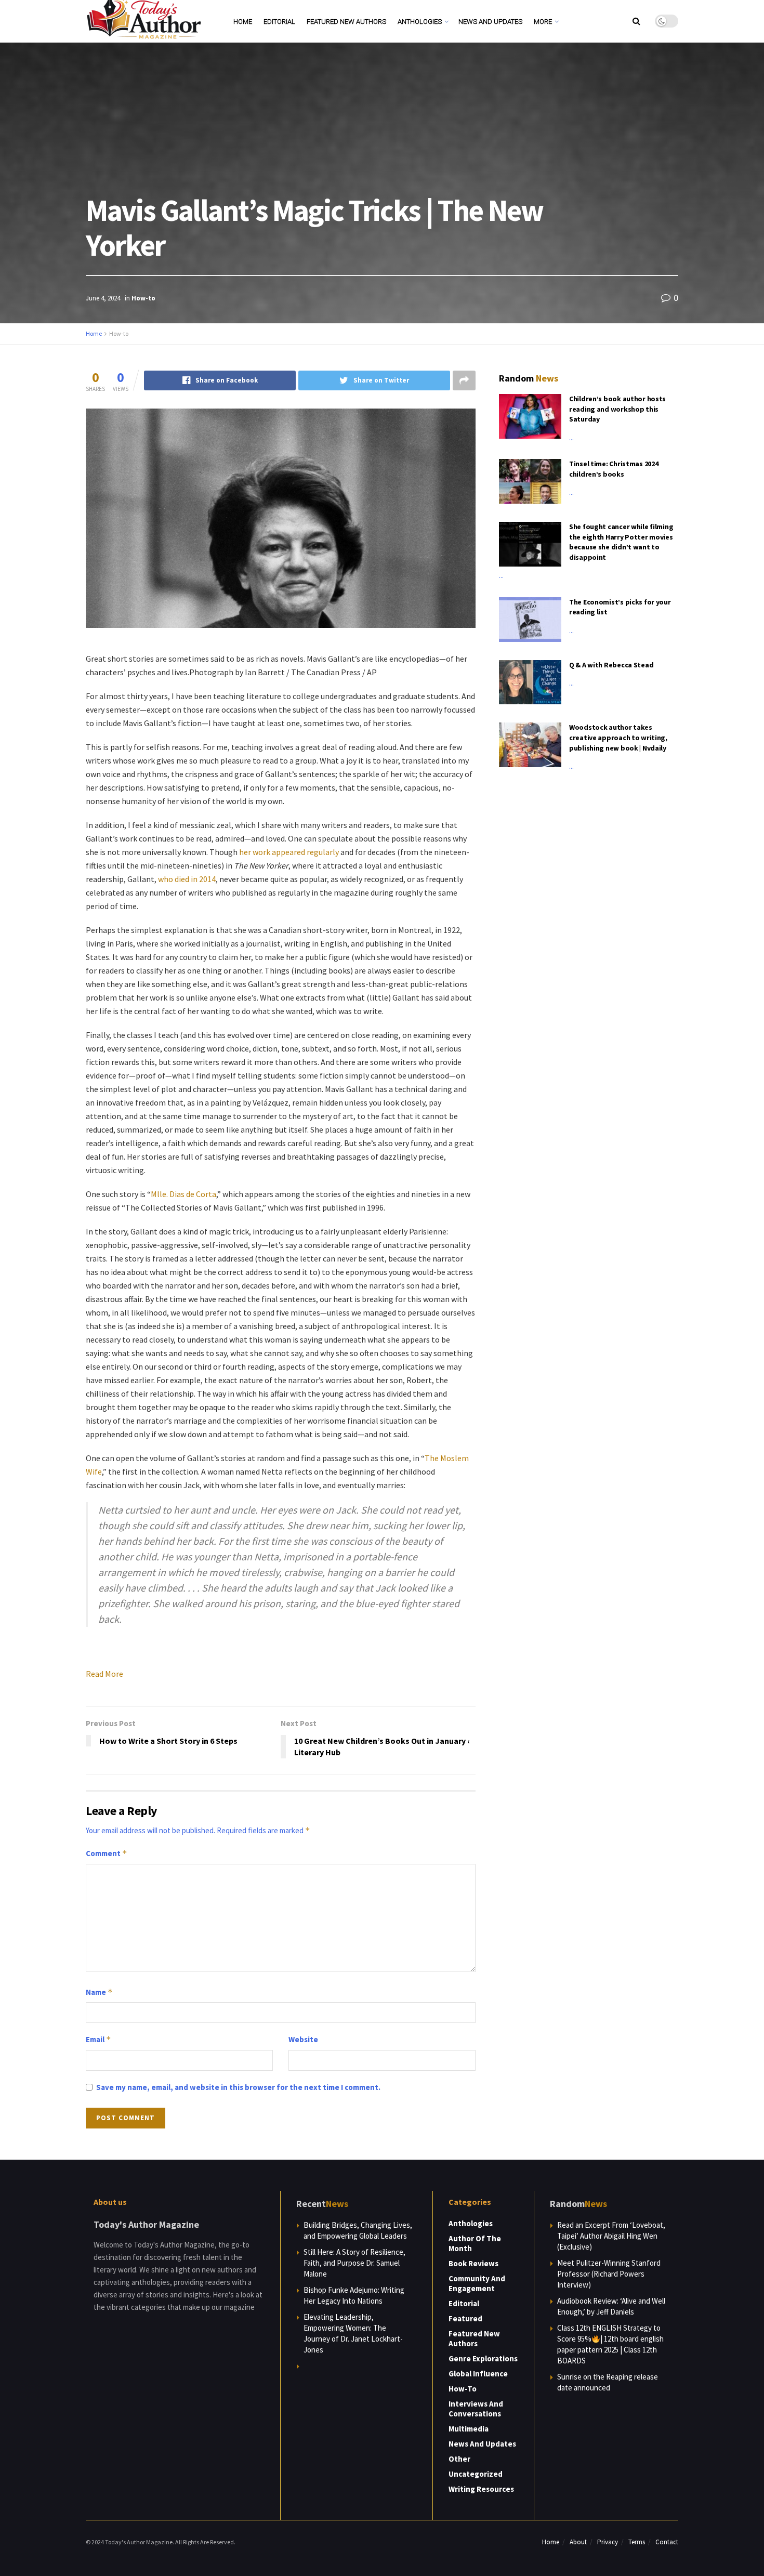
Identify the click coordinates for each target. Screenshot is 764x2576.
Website (303, 2039)
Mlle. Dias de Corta (183, 1194)
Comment (107, 1853)
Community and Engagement (477, 2283)
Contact (667, 2542)
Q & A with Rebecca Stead (611, 665)
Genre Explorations (483, 2358)
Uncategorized (476, 2474)
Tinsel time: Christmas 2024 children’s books (614, 469)
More (543, 22)
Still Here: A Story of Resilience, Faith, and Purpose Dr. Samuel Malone (354, 2263)
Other (459, 2459)
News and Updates (490, 22)
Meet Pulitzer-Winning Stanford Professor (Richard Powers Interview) (609, 2274)
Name (99, 1992)
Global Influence (478, 2374)
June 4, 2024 (103, 298)
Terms (637, 2542)
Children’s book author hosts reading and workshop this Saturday (617, 409)
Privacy (608, 2542)
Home (243, 22)
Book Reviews (473, 2263)
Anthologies (420, 22)
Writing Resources (481, 2489)
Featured (465, 2318)
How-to (143, 298)
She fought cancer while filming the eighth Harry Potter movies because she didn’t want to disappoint (621, 542)
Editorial (279, 22)
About (578, 2542)
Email (98, 2039)
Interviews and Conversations (476, 2409)
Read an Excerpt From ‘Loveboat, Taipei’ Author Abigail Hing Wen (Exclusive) (611, 2236)
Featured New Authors (346, 22)
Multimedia (469, 2429)
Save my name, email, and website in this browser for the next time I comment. (238, 2087)
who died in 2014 (187, 879)
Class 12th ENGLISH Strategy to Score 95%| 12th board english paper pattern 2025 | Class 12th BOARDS (610, 2344)
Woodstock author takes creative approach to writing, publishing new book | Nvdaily (618, 737)
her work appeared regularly (289, 852)
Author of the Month (475, 2243)
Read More (104, 1674)
